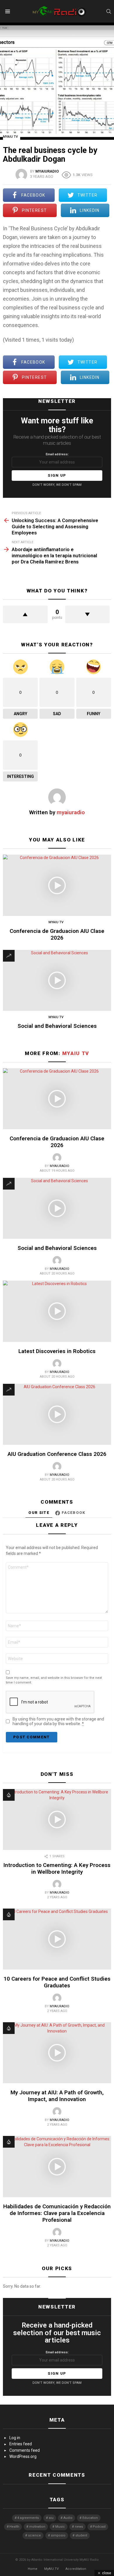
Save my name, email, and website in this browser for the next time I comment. (54, 1680)
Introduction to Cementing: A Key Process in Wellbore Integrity (57, 1868)
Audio (68, 2518)
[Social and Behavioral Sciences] (57, 980)
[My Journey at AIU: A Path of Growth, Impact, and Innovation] (57, 2053)
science (34, 2535)
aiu (51, 2518)
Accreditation (76, 2569)
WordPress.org (23, 2456)
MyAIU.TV (51, 2569)
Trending (9, 956)
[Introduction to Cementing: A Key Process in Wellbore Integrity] (57, 1819)
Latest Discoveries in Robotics (57, 1351)
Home (33, 2569)
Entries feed (21, 2444)
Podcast (99, 2527)
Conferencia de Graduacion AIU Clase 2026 (57, 934)
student (81, 2535)
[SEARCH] (109, 11)
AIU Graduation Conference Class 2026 (57, 1454)
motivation (37, 2527)
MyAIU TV (56, 922)
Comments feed (25, 2450)
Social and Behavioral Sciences (57, 1026)
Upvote (25, 614)
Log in (15, 2438)
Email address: (57, 454)
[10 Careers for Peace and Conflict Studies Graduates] (57, 1939)
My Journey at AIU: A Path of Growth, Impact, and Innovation (57, 2096)
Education (90, 2518)
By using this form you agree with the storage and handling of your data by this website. (58, 1721)
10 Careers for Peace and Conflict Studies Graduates (57, 1982)
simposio (58, 2535)
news (79, 2527)
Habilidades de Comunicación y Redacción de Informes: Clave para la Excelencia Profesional (57, 2213)
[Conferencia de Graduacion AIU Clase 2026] (57, 885)
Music (60, 2527)
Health (14, 2527)
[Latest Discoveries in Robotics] (57, 1311)
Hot (9, 1795)
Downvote (88, 614)
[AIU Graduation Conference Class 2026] (57, 1414)
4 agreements (28, 2518)
